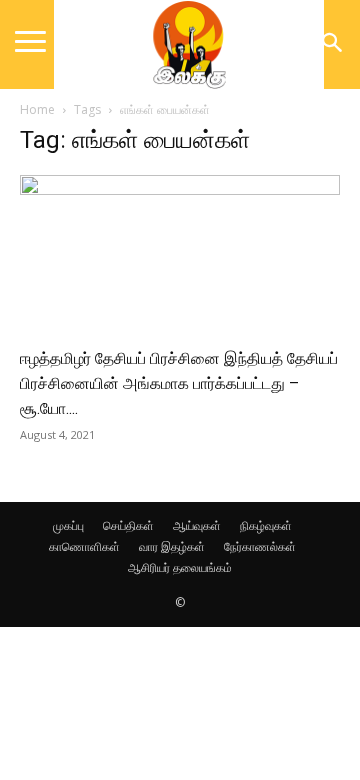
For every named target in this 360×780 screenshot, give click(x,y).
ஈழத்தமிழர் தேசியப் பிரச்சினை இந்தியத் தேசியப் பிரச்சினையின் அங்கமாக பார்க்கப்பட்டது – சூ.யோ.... (179, 383)
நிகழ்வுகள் (266, 525)
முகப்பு (68, 525)
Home (37, 109)
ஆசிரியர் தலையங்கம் (180, 567)
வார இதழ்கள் (172, 546)
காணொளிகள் (84, 546)
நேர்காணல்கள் (260, 546)
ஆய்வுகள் (197, 525)
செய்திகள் (128, 525)
